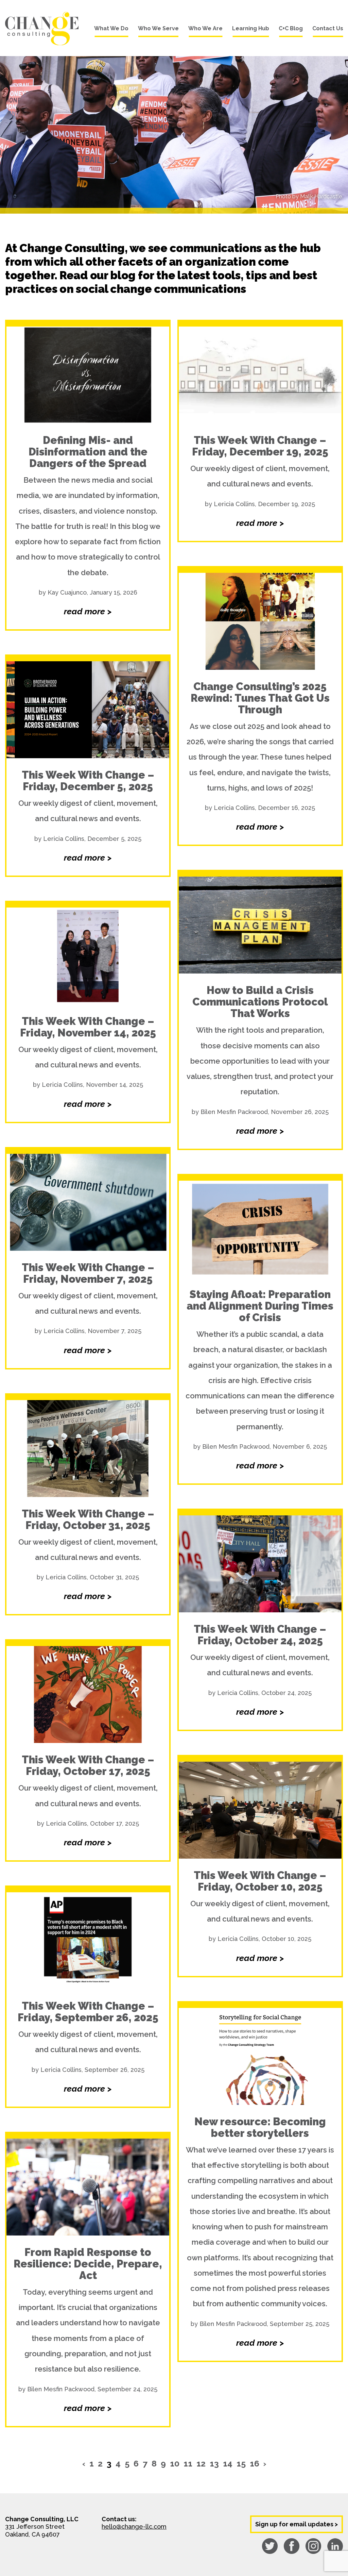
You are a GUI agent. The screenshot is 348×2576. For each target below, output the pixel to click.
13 (214, 2463)
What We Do (111, 28)
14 (228, 2463)
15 (241, 2463)
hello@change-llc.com (134, 2527)
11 (188, 2463)
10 (175, 2463)
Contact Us (328, 28)
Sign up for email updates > (297, 2524)
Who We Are (205, 28)
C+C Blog (291, 28)
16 (255, 2463)
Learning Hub (251, 28)
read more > (88, 611)
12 (201, 2463)
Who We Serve (158, 28)
